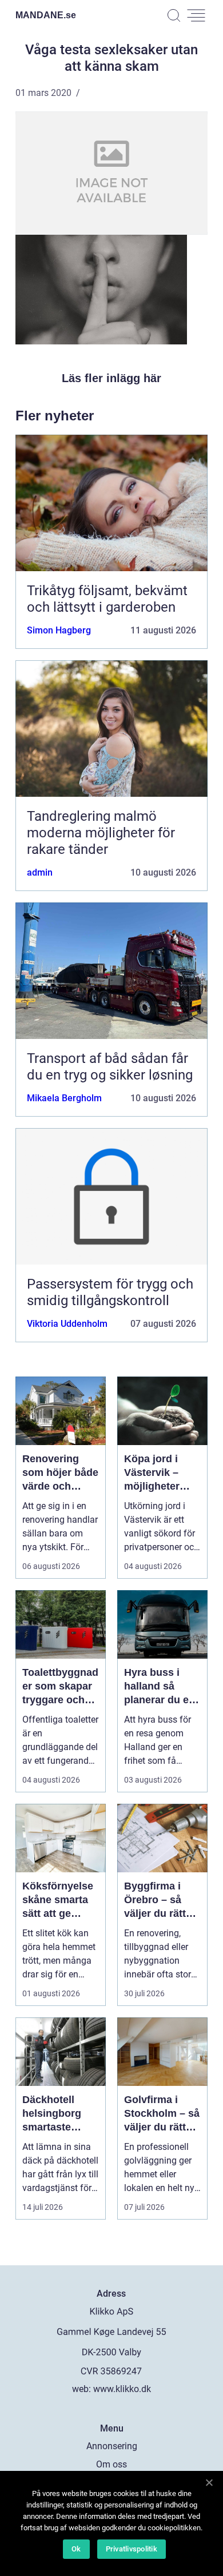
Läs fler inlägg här (111, 378)
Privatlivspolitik (132, 2549)
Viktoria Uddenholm (67, 1324)
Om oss (111, 2464)
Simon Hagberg (59, 630)
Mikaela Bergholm (64, 1098)
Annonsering (112, 2446)
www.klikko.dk (122, 2389)
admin (40, 872)
